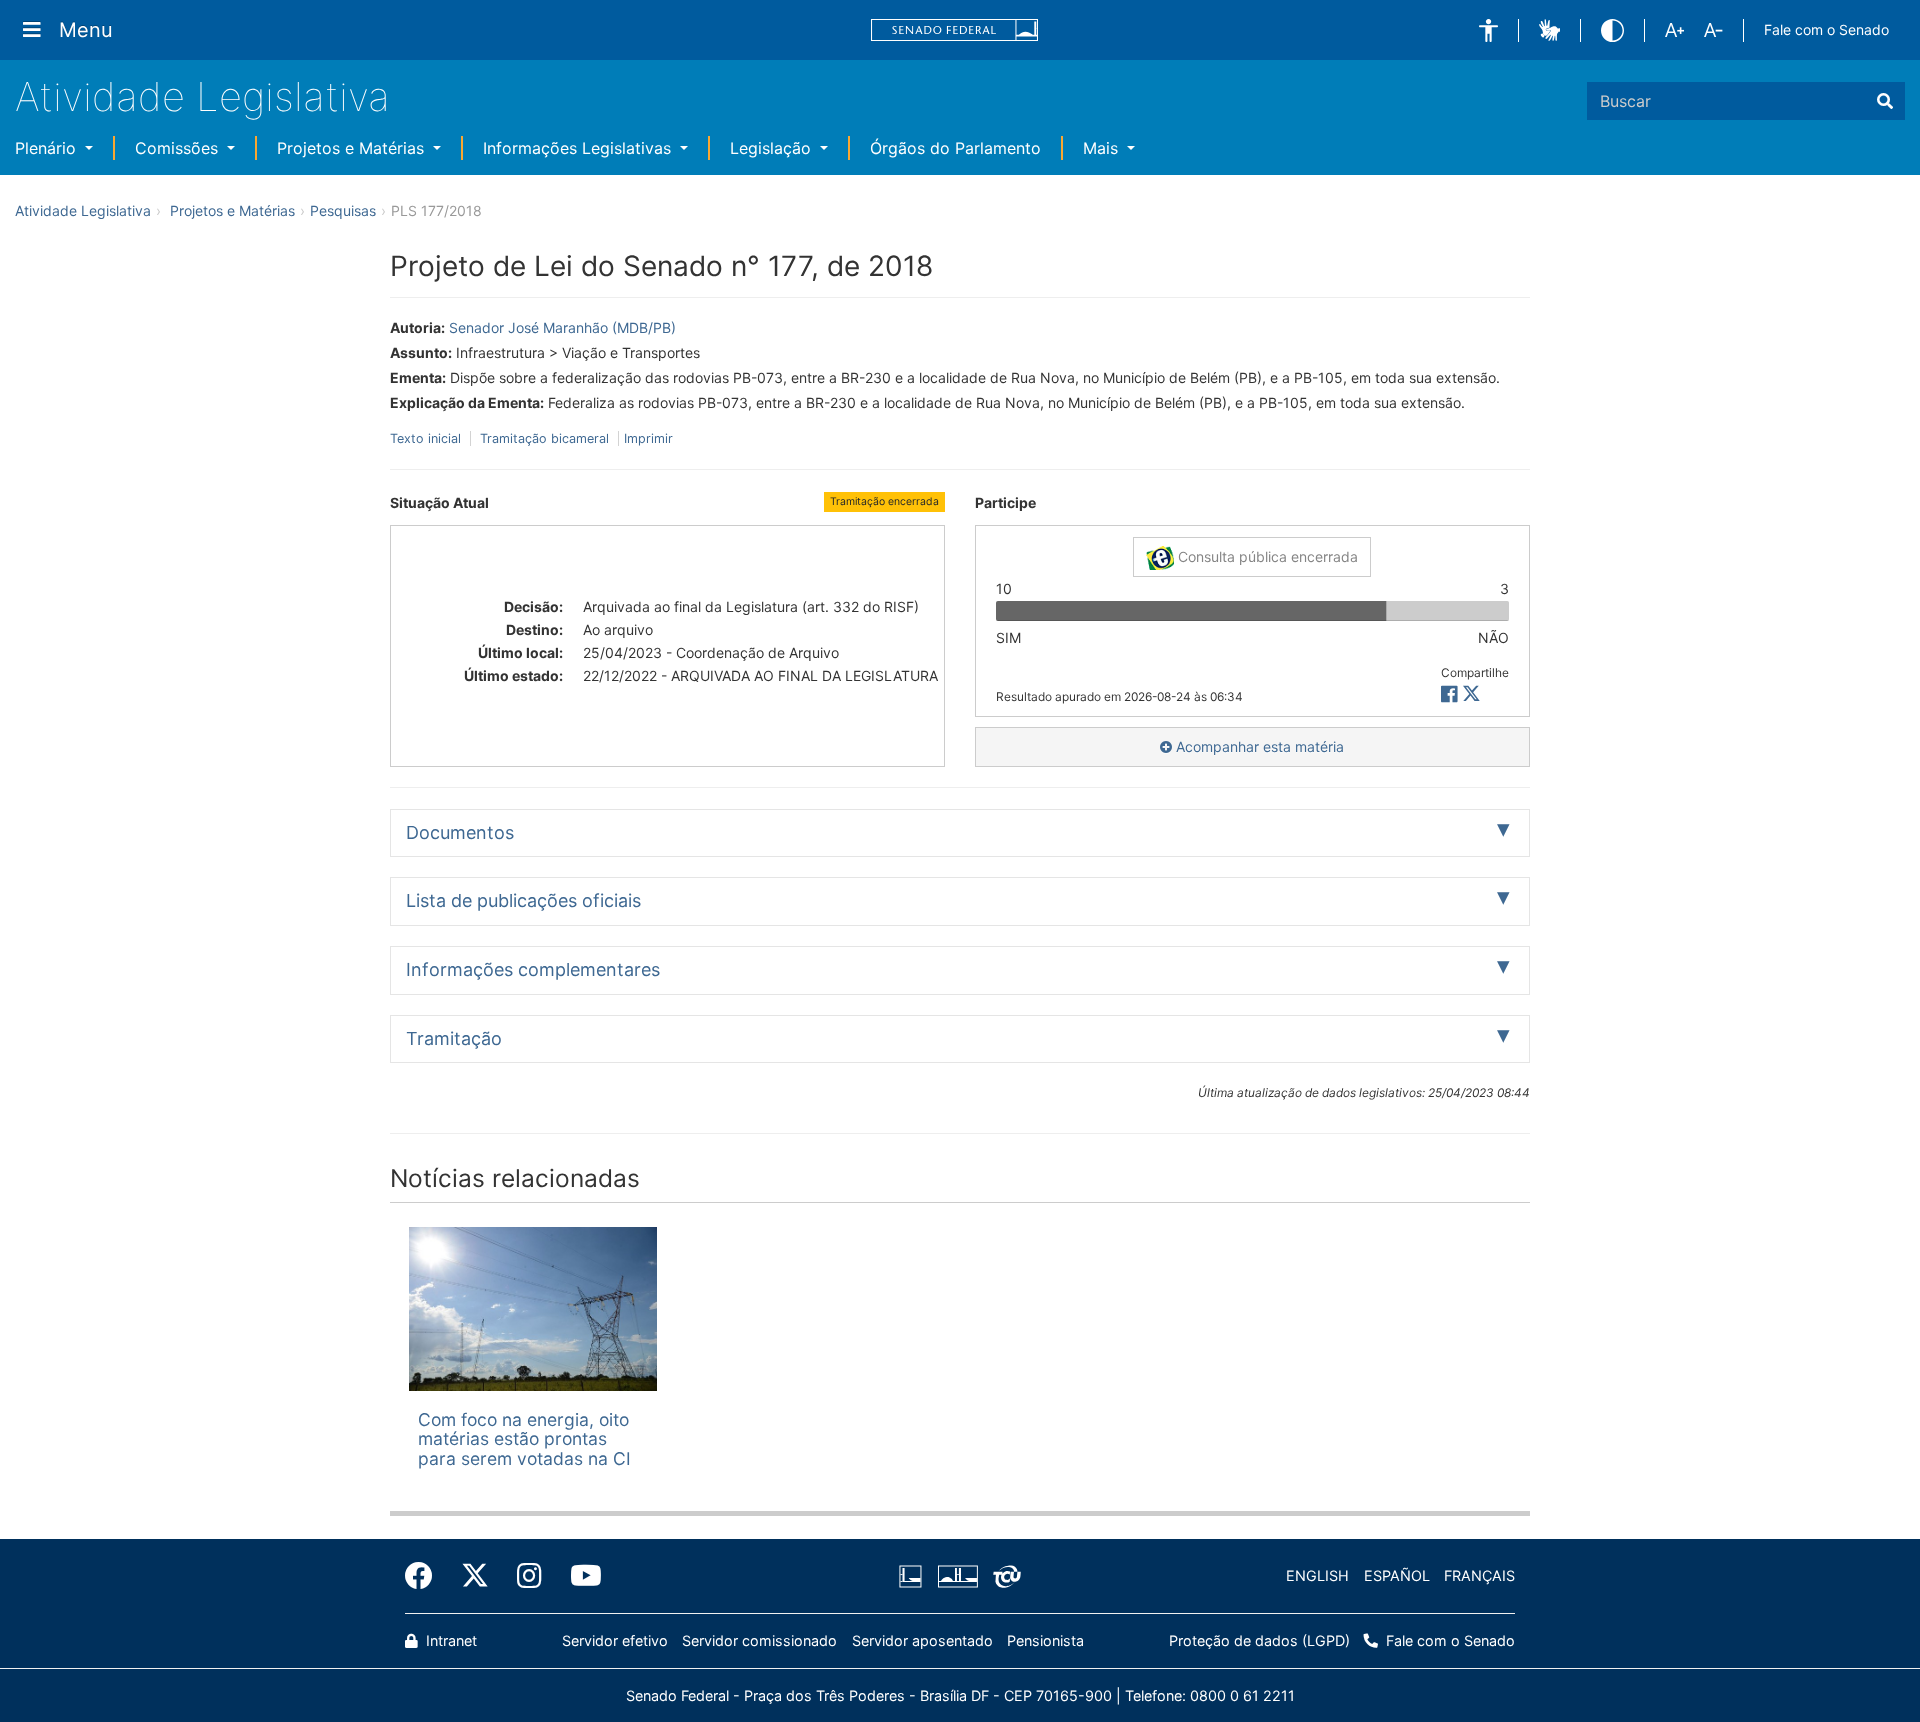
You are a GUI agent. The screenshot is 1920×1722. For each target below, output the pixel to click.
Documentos (460, 832)
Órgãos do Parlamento (955, 148)
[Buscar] (1885, 101)
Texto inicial (427, 438)
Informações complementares (533, 969)
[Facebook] (426, 1576)
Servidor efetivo (615, 1640)
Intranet (449, 1640)
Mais (1103, 148)
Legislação (773, 148)
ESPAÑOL (1397, 1575)
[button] (1488, 30)
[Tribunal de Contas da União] (1003, 1576)
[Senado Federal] (955, 30)
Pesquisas (343, 210)
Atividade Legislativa (202, 96)
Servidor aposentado (922, 1640)
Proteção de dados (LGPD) (1259, 1640)
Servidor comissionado (759, 1640)
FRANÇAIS (1479, 1575)
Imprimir (648, 438)
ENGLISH (1317, 1575)
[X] (1471, 694)
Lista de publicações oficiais (523, 900)
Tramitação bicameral (544, 438)
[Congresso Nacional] (957, 1576)
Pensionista (1045, 1640)
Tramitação (454, 1038)
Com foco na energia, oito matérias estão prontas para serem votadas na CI (524, 1439)
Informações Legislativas (579, 148)
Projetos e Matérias (353, 148)
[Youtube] (579, 1576)
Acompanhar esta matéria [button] (1258, 746)
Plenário (48, 148)
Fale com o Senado (1826, 29)
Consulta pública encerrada (1266, 556)
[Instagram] (529, 1576)
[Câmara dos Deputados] (914, 1576)
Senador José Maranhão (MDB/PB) (562, 327)
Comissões (179, 148)
